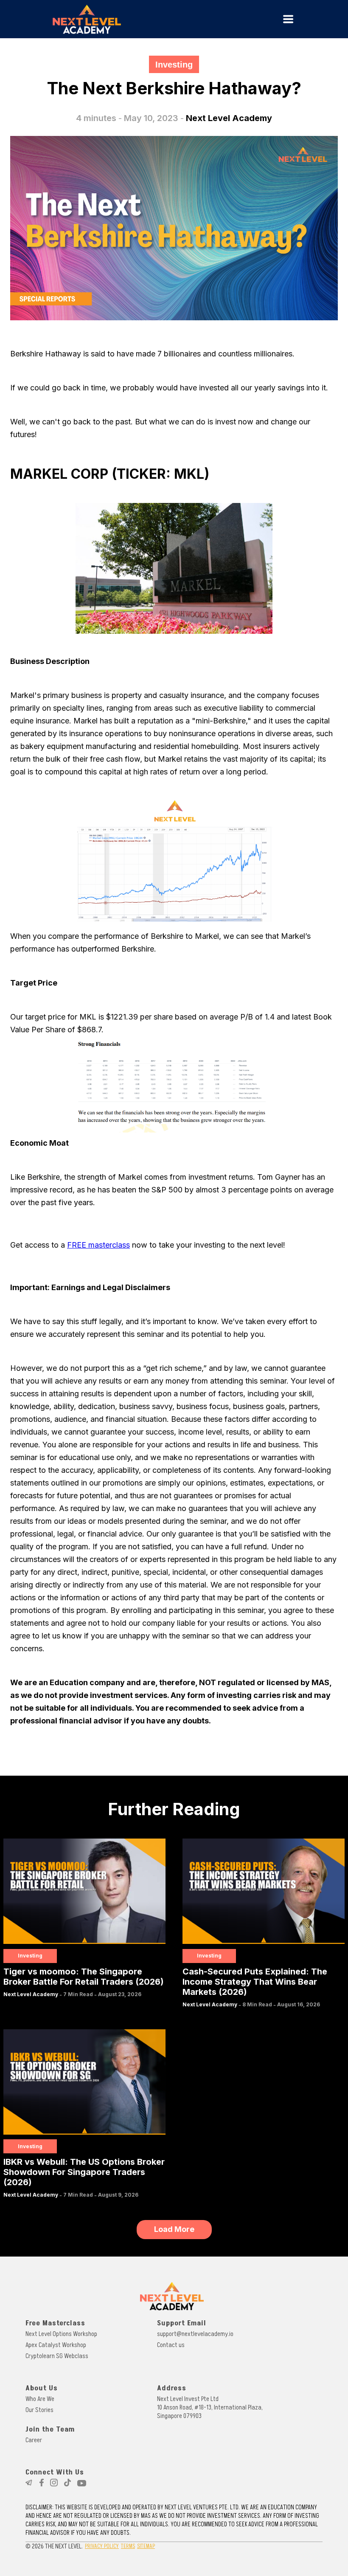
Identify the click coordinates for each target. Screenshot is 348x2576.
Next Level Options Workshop (61, 2334)
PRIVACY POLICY (102, 2546)
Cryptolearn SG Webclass (57, 2356)
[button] (288, 19)
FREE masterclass (98, 1245)
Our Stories (39, 2410)
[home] (140, 19)
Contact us (171, 2345)
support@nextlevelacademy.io (195, 2334)
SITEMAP (146, 2546)
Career (34, 2440)
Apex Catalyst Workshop (56, 2345)
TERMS (128, 2546)
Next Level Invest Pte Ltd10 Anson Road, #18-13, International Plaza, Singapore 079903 (210, 2407)
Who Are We (40, 2399)
